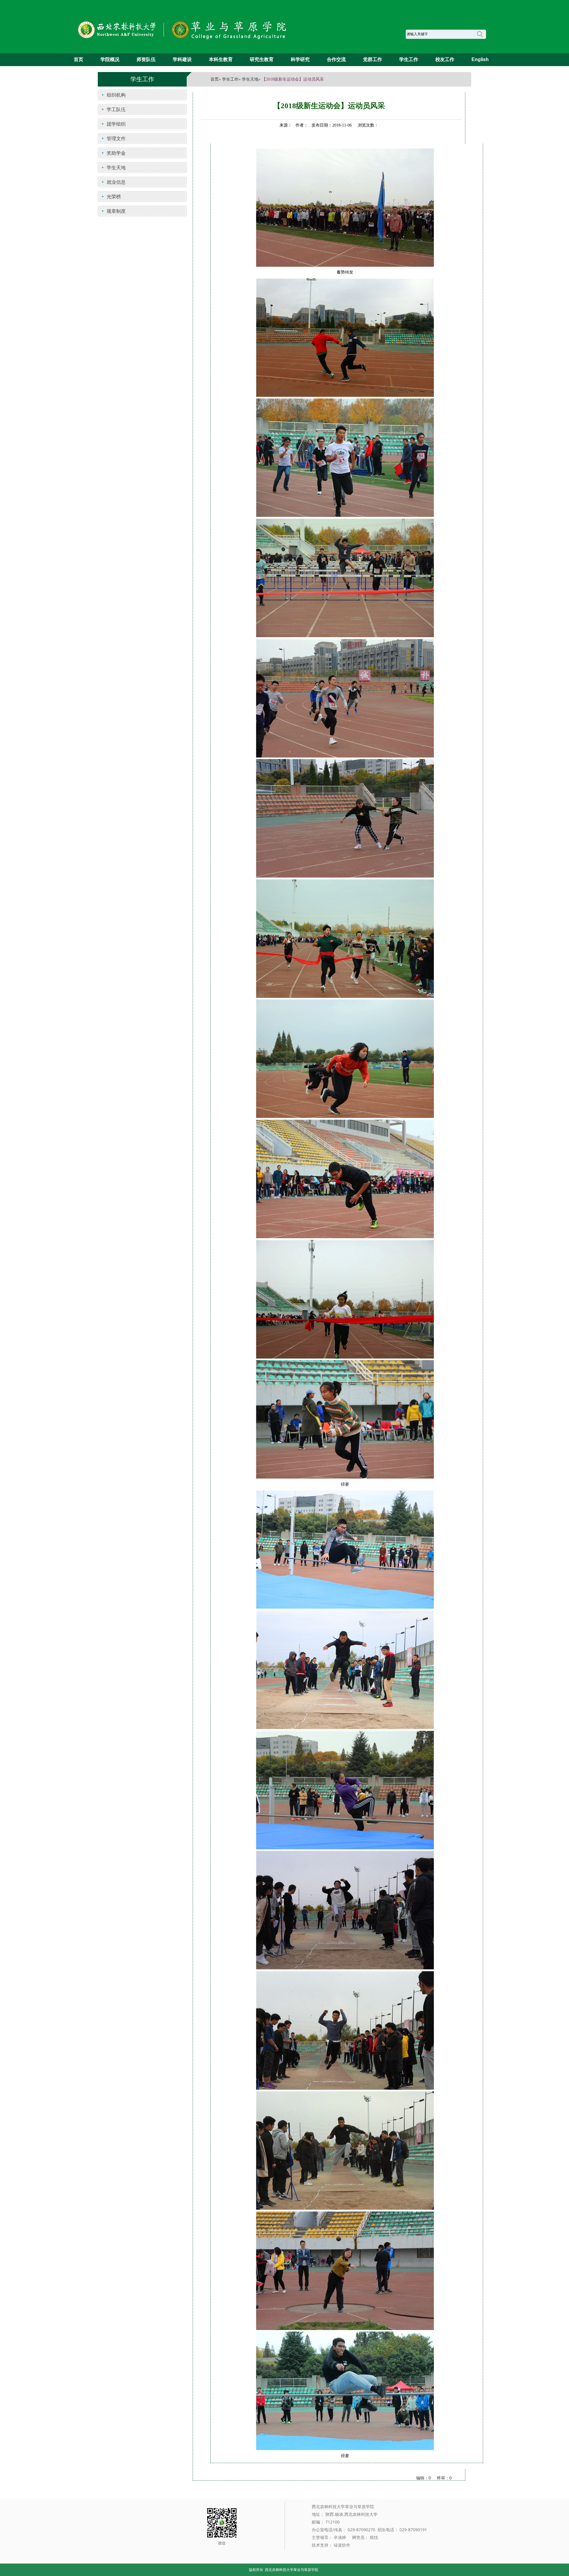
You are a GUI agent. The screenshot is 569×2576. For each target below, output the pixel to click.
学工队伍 (116, 109)
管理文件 (116, 138)
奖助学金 (116, 153)
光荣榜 (114, 196)
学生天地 (250, 79)
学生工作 (409, 59)
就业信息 (116, 182)
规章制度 (116, 211)
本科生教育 (221, 59)
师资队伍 (146, 59)
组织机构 (116, 95)
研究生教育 (262, 59)
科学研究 (300, 59)
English (480, 59)
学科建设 (182, 59)
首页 (79, 59)
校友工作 (445, 59)
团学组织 (116, 124)
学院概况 (110, 59)
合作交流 (336, 59)
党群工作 (373, 59)
